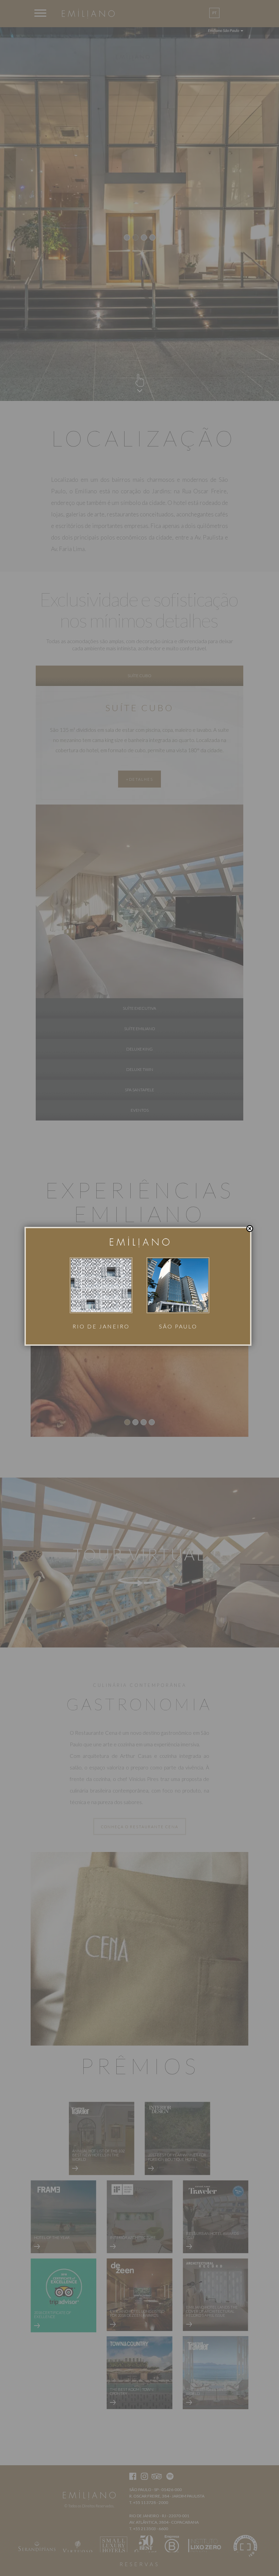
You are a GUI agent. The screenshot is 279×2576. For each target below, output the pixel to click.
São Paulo (178, 1326)
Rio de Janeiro (101, 1326)
